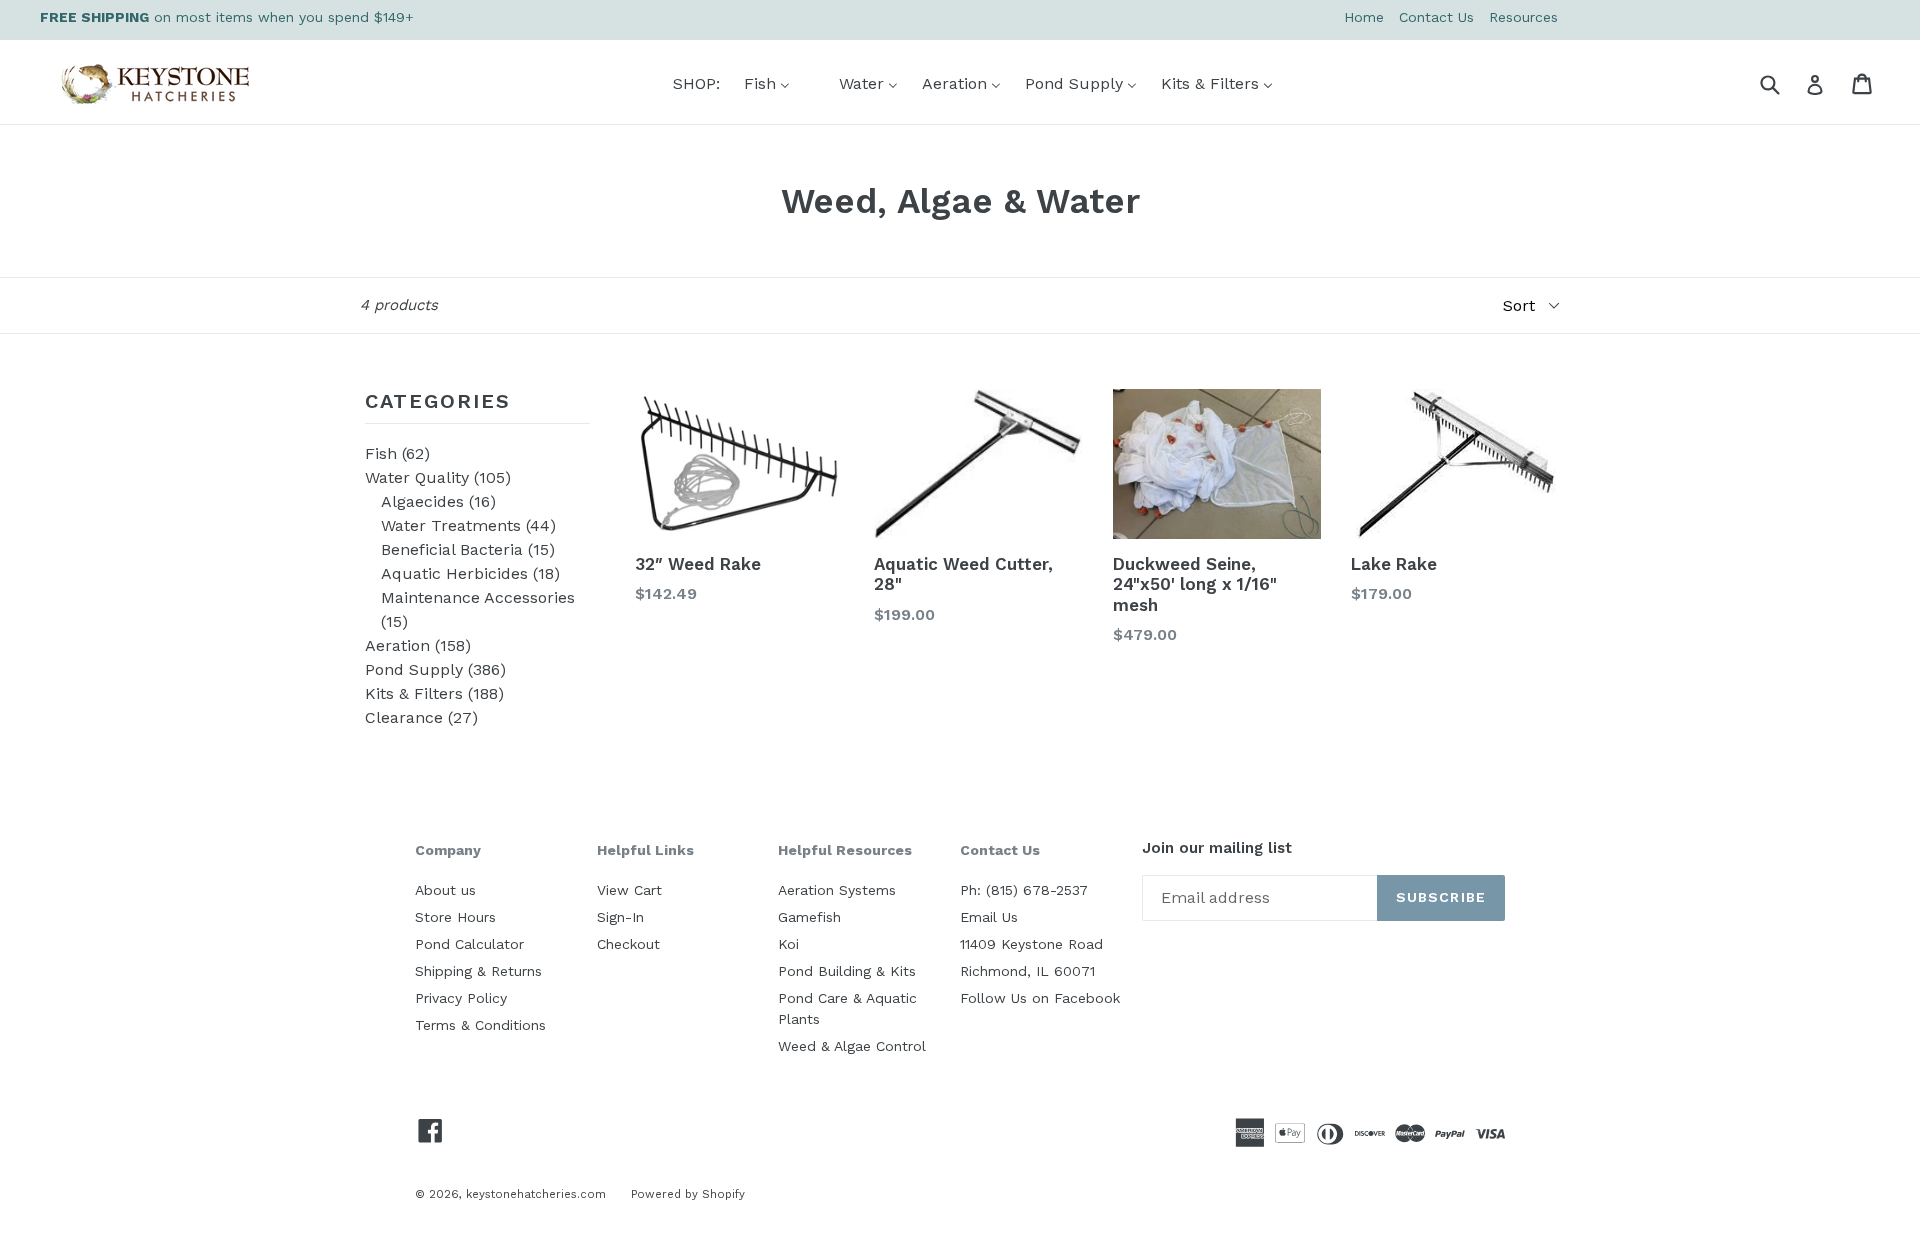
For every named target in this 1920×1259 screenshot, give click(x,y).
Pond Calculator (469, 944)
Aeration (418, 645)
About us (445, 890)
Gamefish (809, 917)
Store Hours (455, 917)
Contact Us (1436, 17)
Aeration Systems (837, 890)
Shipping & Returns (478, 971)
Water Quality (438, 477)
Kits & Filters (434, 693)
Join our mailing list (1217, 848)
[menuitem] (684, 83)
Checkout (628, 944)
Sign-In (620, 917)
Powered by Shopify (688, 1194)
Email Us (989, 917)
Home (1364, 17)
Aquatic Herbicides (470, 573)
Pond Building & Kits (847, 971)
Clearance (421, 717)
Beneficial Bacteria (468, 549)
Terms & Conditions (480, 1025)
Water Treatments (468, 525)
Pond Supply (435, 669)
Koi (788, 944)
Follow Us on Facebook (1040, 998)
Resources (1523, 17)
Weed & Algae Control (852, 1046)
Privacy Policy (461, 998)
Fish (397, 453)
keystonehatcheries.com (536, 1194)
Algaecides (438, 501)
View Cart (629, 890)
